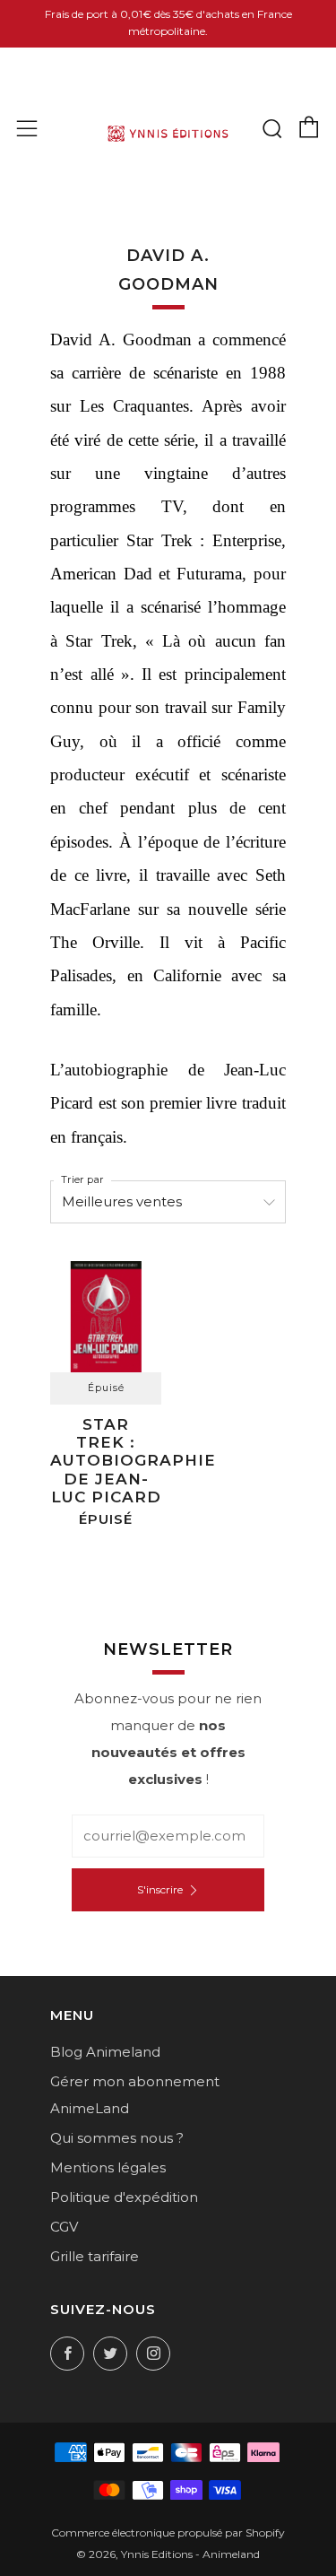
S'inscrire (160, 1889)
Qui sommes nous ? (117, 2138)
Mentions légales (108, 2167)
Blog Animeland (105, 2052)
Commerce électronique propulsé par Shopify (168, 2532)
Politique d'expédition (124, 2197)
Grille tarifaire (95, 2256)
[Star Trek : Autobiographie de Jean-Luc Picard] (106, 1317)
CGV (64, 2227)
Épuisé (106, 1388)
